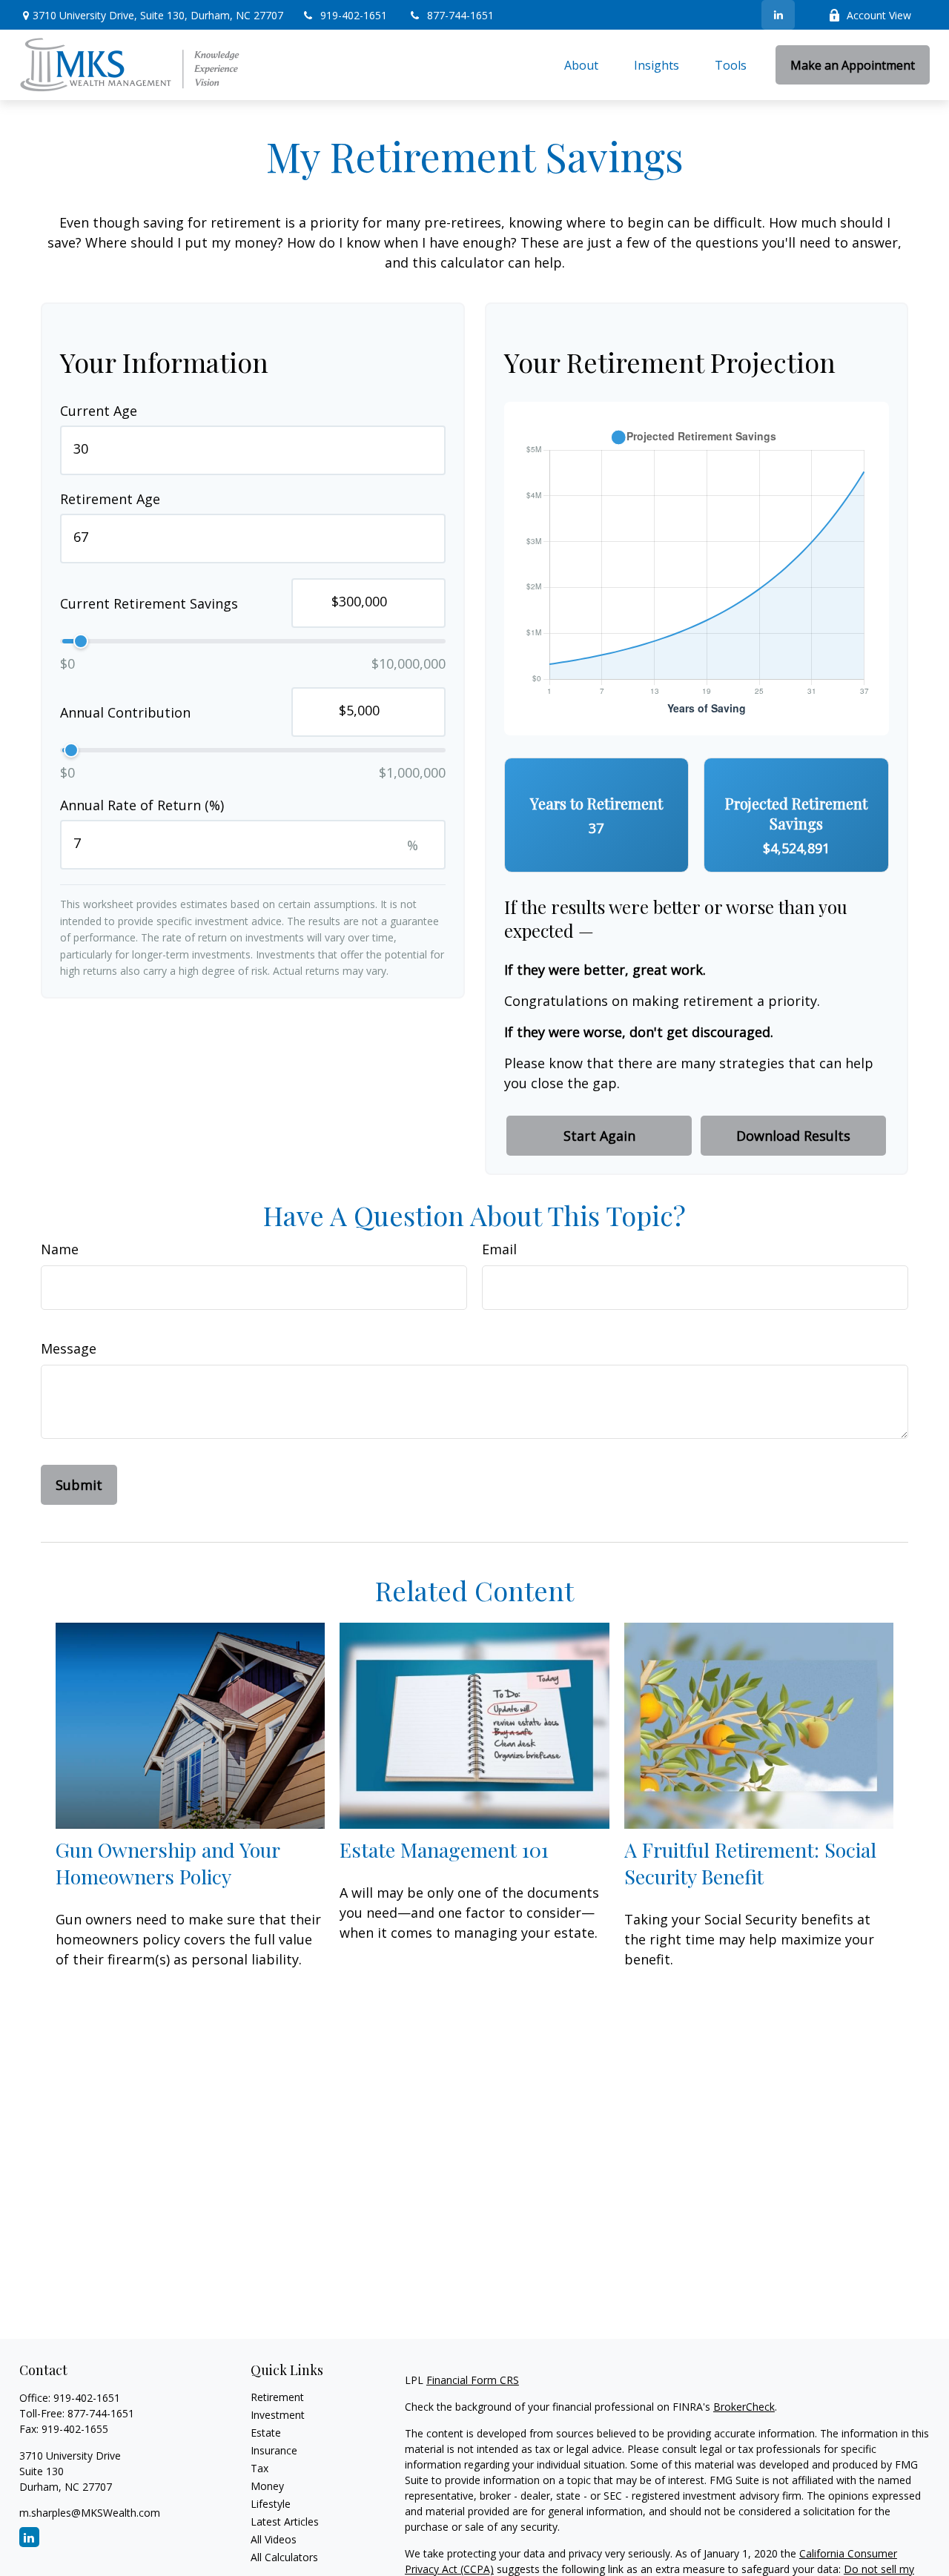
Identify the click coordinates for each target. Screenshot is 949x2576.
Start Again (599, 1136)
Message (69, 1348)
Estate (266, 2433)
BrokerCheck (744, 2407)
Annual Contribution (125, 712)
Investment (278, 2415)
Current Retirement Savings (149, 603)
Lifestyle (271, 2504)
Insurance (274, 2450)
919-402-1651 (355, 15)
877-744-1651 (460, 15)
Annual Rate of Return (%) (142, 805)
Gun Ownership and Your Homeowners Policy (168, 1863)
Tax (259, 2468)
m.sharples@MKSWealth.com (90, 2513)
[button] (581, 65)
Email (499, 1249)
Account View (879, 15)
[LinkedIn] (778, 15)
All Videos (274, 2539)
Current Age (99, 411)
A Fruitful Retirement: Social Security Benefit (750, 1863)
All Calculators (284, 2557)
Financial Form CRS (473, 2380)
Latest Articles (285, 2522)
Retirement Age (110, 499)
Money (267, 2486)
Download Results (793, 1136)
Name (60, 1249)
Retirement (277, 2397)
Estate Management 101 (444, 1850)
